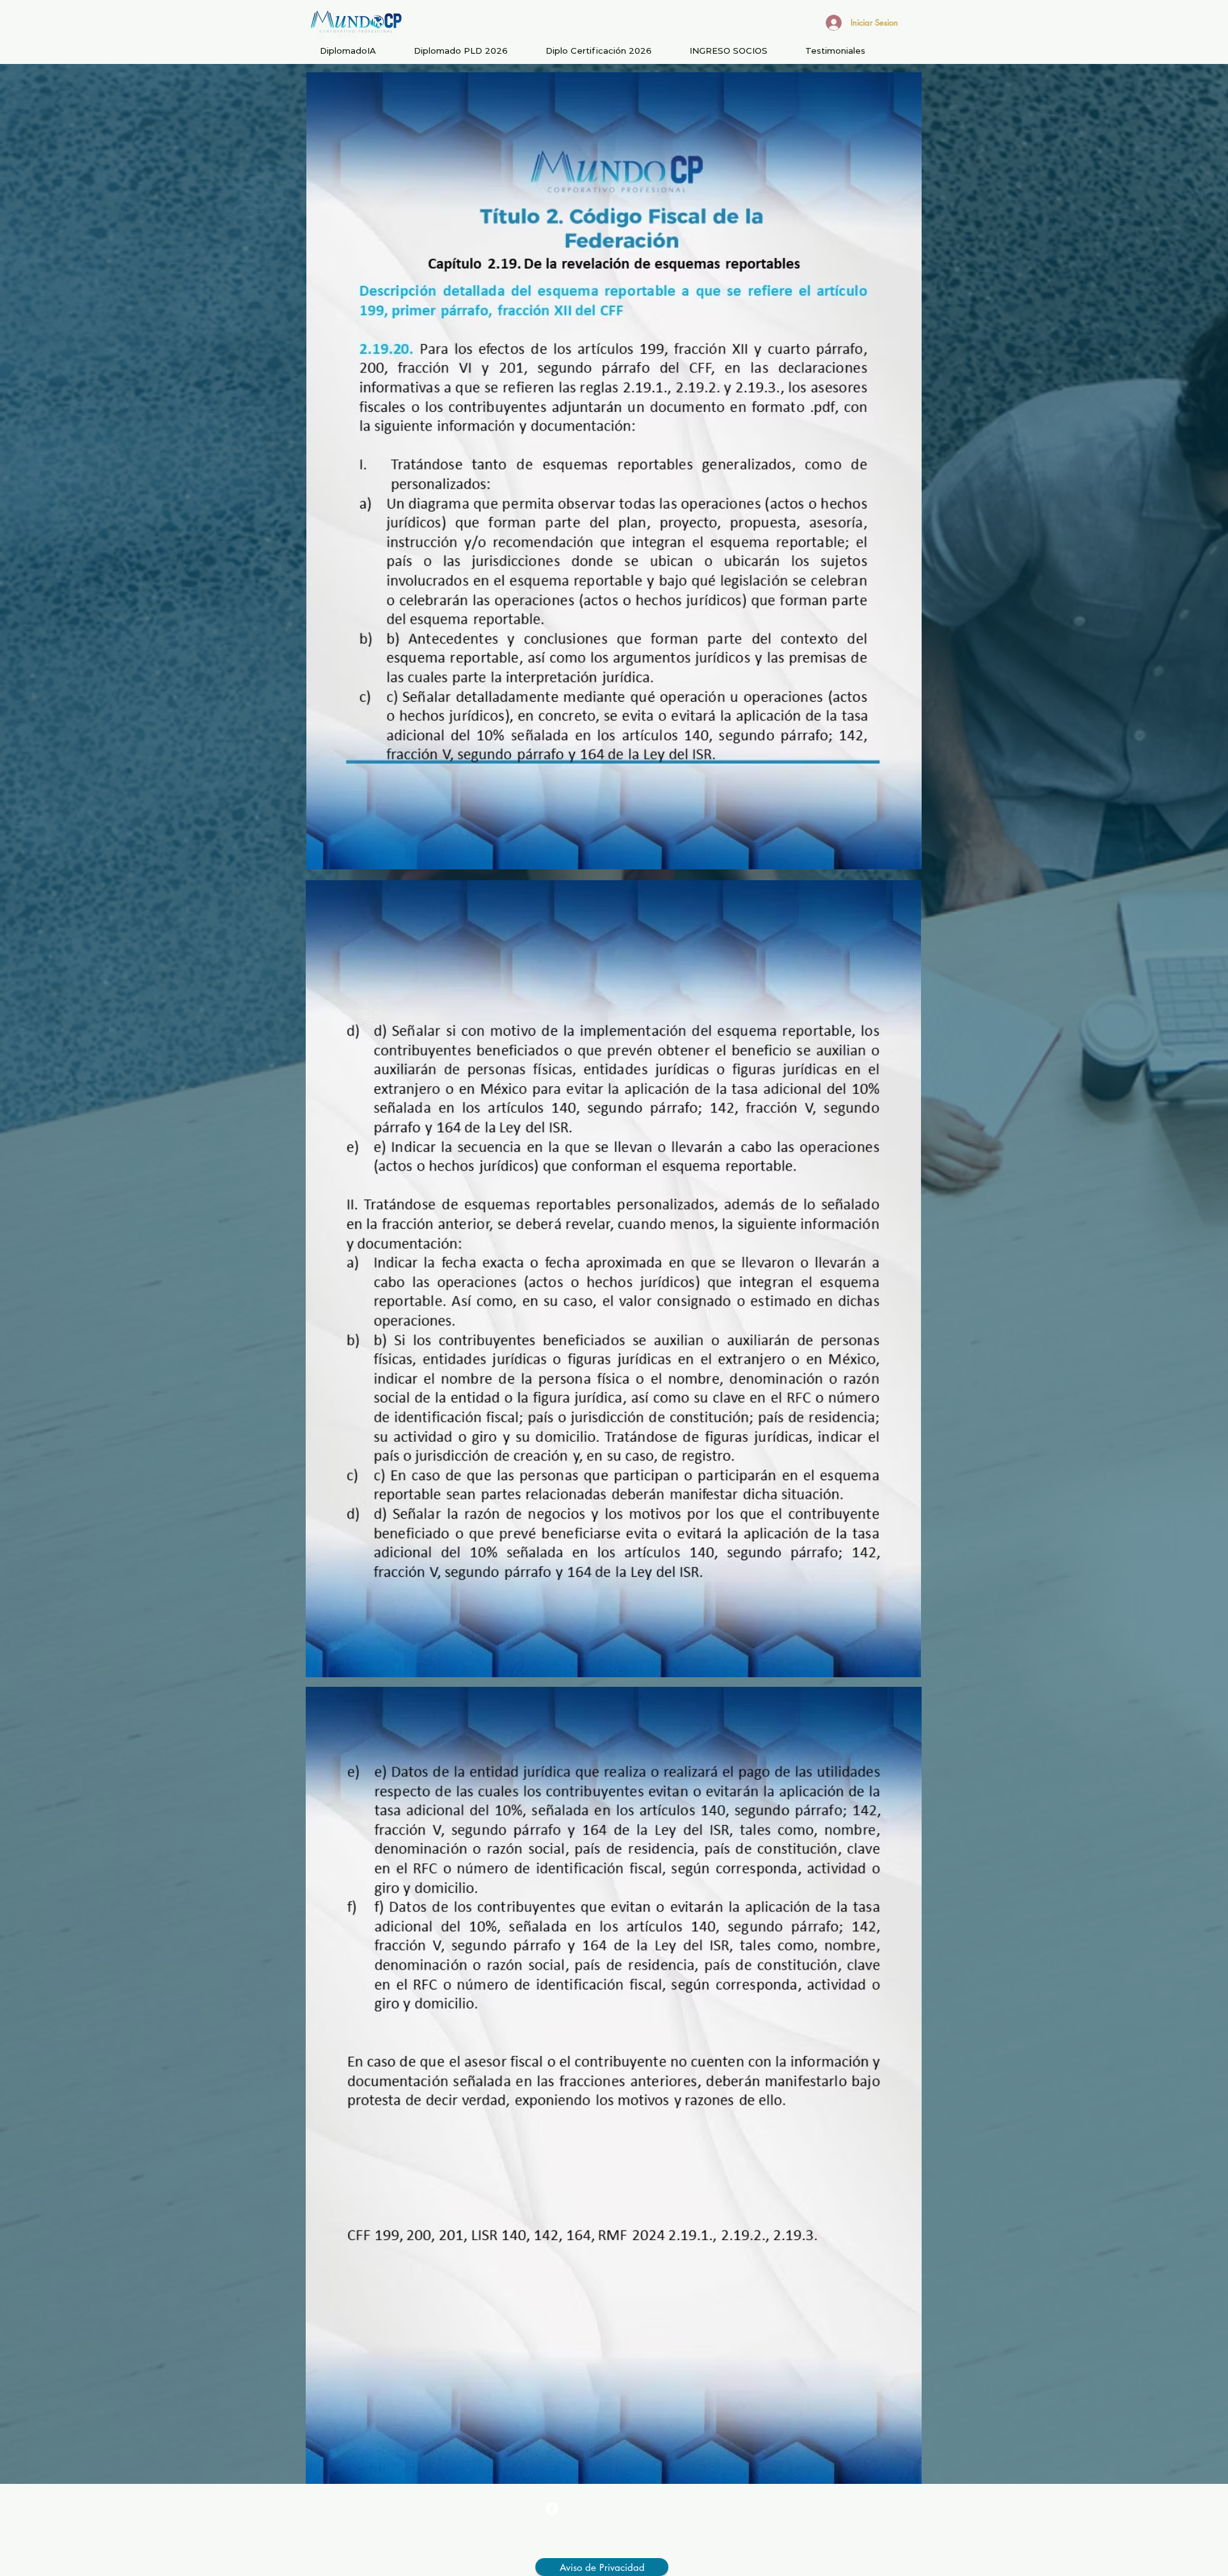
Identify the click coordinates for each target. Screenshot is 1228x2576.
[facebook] (552, 2509)
